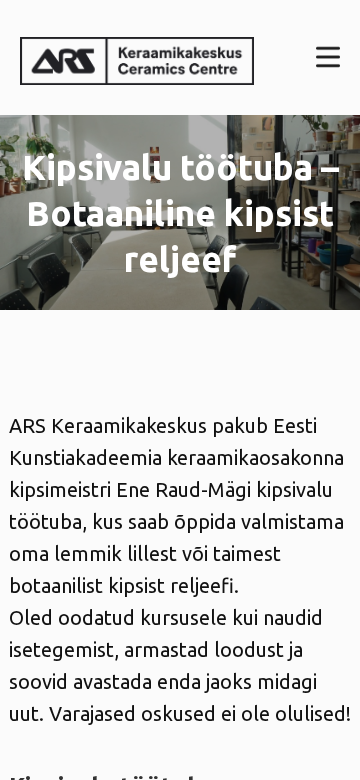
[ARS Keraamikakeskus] (137, 57)
